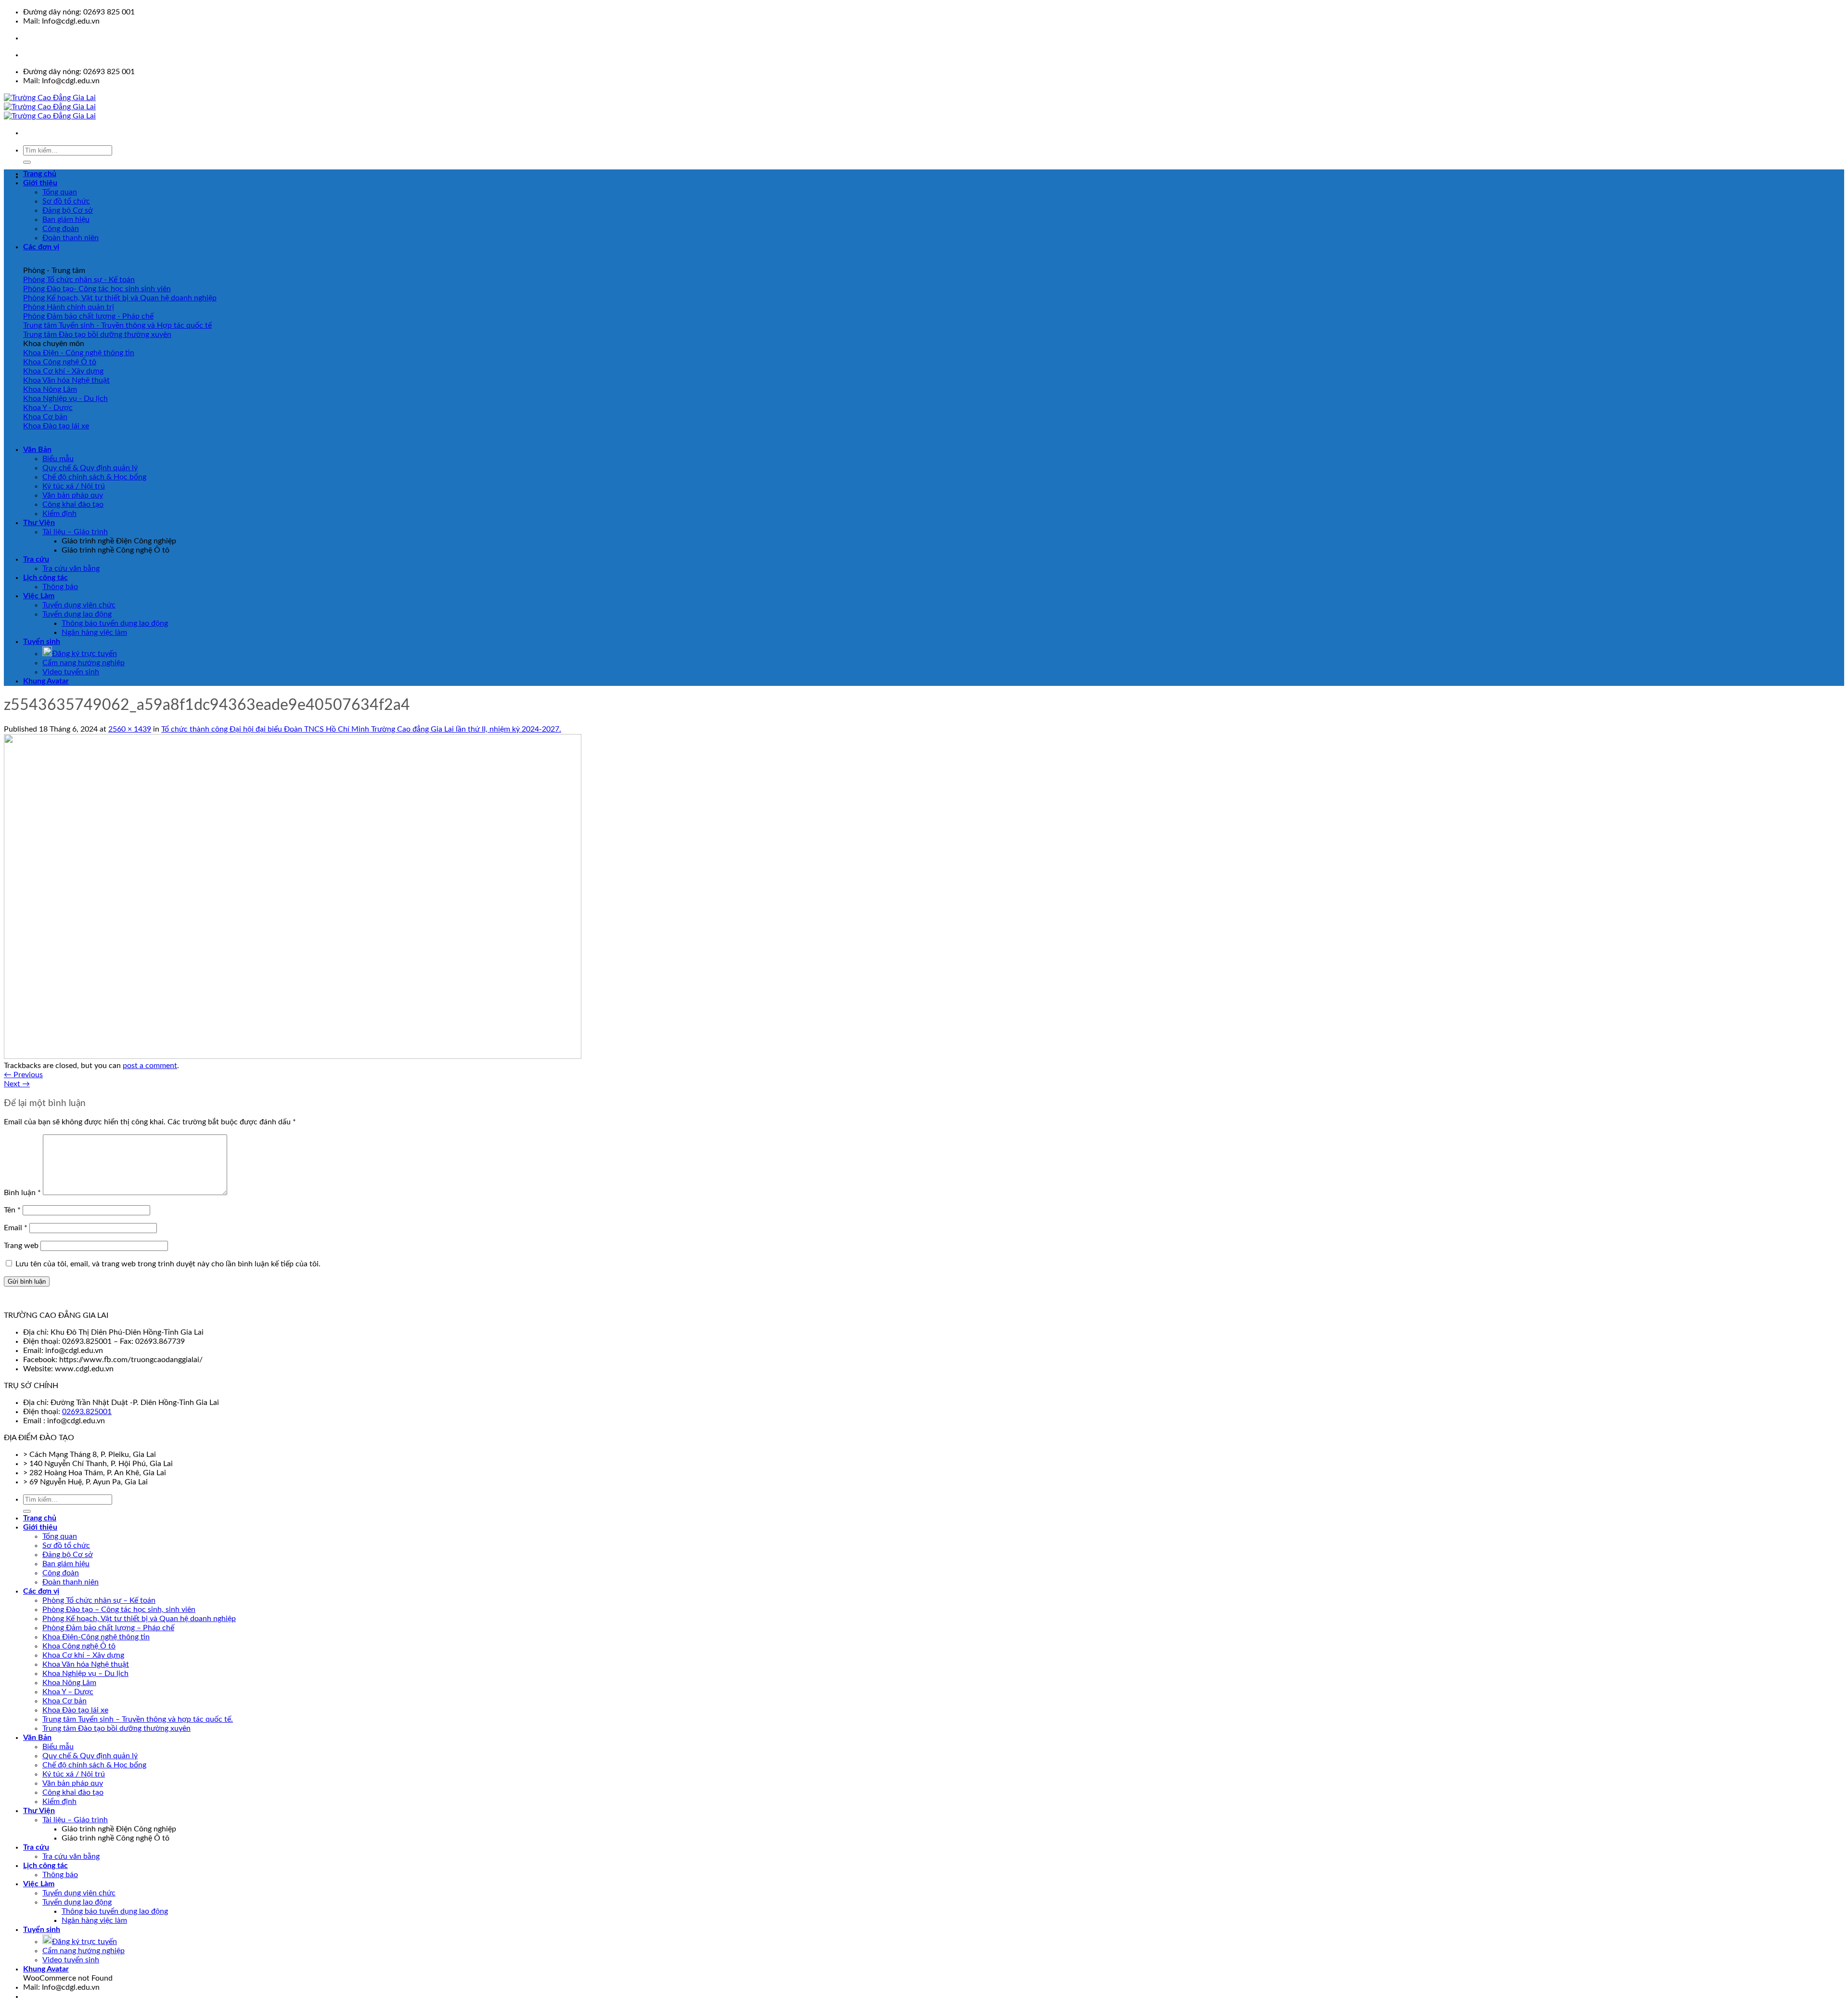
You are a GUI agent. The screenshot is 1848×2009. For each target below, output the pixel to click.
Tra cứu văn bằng (71, 568)
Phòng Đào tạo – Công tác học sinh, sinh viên (119, 1610)
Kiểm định (59, 514)
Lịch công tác (45, 578)
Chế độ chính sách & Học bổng (94, 477)
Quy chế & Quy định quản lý (90, 468)
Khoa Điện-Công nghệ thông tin (96, 1637)
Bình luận (22, 1193)
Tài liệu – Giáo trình (75, 532)
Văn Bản (37, 450)
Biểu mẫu (58, 459)
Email (16, 1228)
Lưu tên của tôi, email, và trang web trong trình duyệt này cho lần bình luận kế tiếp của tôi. (168, 1264)
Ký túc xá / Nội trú (74, 486)
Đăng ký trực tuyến (84, 654)
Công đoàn (61, 229)
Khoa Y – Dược (68, 1692)
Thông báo (60, 587)
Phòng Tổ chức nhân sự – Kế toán (99, 1600)
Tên (12, 1210)
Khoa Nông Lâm (69, 1683)
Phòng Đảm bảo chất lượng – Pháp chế (108, 1628)
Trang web (21, 1246)
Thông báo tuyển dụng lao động (115, 623)
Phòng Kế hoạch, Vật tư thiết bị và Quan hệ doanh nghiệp (139, 1619)
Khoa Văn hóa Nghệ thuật (86, 1664)
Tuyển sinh (42, 642)
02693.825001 (87, 1412)
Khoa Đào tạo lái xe (75, 1710)
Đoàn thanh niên (71, 238)
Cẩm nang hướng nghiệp (83, 663)
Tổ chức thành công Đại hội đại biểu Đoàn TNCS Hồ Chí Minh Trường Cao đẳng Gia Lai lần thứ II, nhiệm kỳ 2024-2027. (361, 729)
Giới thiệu (40, 183)
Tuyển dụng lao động (77, 614)
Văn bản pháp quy (73, 495)
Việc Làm (39, 596)
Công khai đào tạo (73, 504)
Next (17, 1084)
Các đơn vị (41, 247)
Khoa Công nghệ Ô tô (79, 1646)
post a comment (150, 1066)
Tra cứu (36, 559)
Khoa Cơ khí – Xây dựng (83, 1655)
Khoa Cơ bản (64, 1701)
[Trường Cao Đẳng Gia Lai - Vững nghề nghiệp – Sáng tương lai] (50, 107)
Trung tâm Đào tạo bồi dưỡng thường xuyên (116, 1728)
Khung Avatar (46, 681)
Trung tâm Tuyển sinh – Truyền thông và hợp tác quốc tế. (138, 1719)
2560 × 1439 (130, 729)
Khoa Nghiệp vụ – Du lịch (85, 1674)
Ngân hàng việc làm (94, 632)
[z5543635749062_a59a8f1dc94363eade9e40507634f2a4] (293, 1056)
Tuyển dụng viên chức (79, 605)
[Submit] (27, 162)
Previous (23, 1075)
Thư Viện (39, 523)
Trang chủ (40, 174)
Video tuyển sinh (71, 672)
